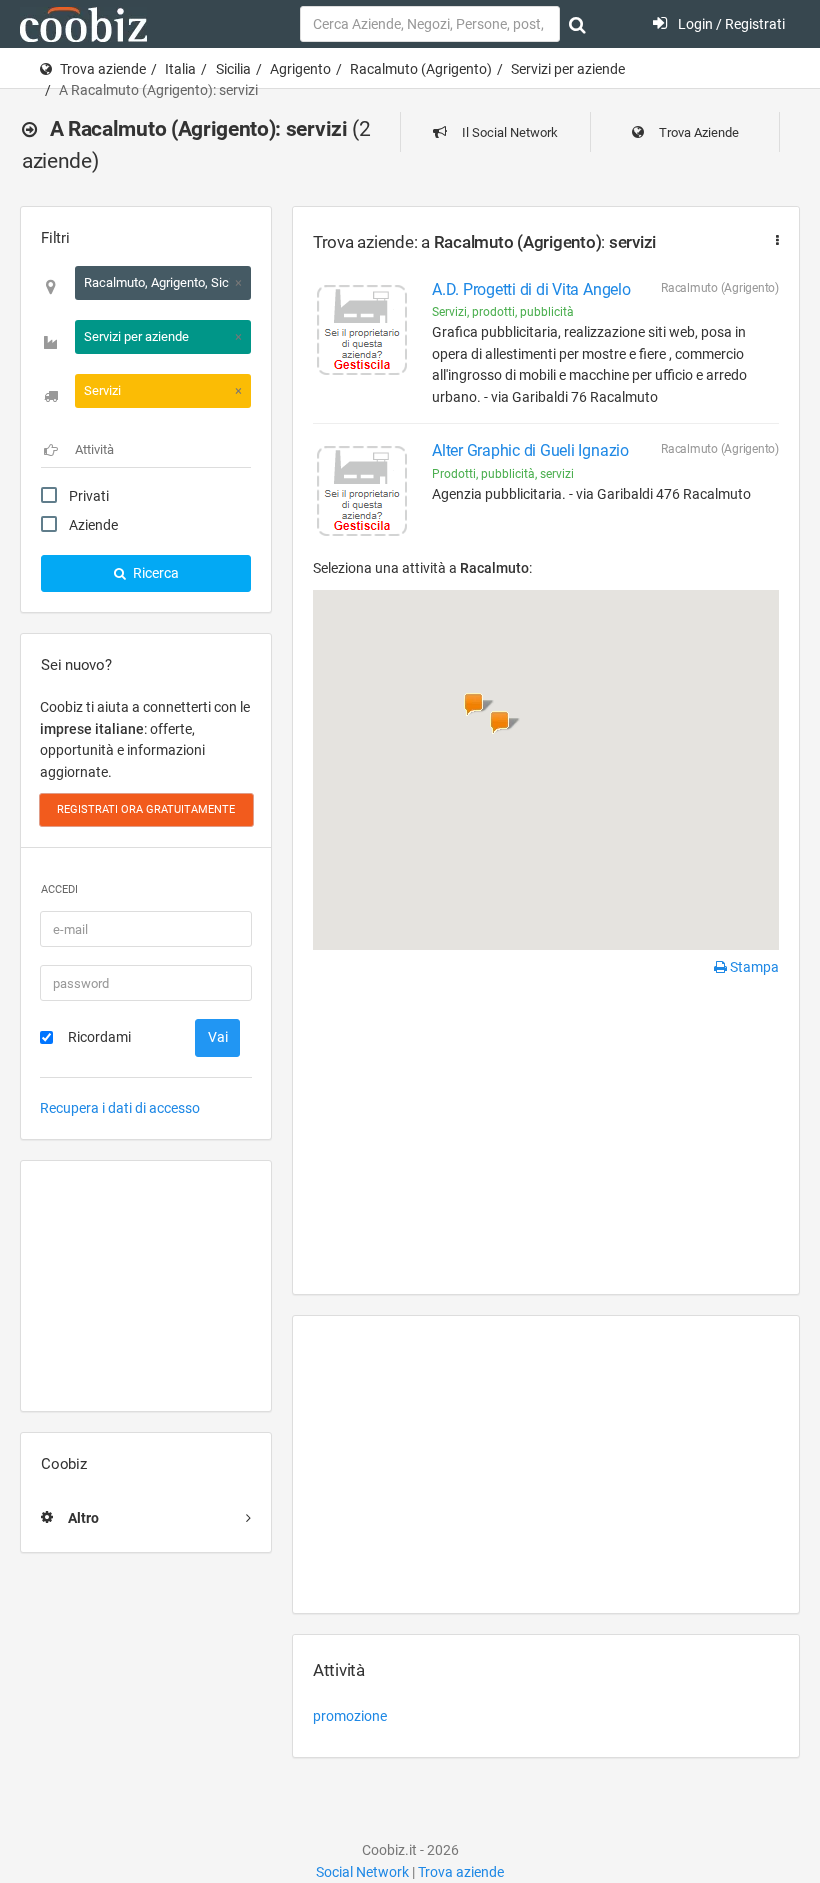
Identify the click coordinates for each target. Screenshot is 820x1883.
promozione (350, 1716)
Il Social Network (508, 132)
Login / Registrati (730, 24)
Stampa (753, 967)
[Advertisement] (146, 1286)
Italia (180, 69)
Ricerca (154, 573)
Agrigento (300, 69)
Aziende (93, 525)
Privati (89, 496)
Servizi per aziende (568, 69)
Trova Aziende (697, 132)
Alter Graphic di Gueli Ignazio (530, 450)
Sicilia (233, 69)
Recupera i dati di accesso (120, 1108)
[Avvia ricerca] (577, 25)
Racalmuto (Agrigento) (421, 69)
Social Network (362, 1872)
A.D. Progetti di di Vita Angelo (531, 289)
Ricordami (99, 1037)
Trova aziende (103, 69)
